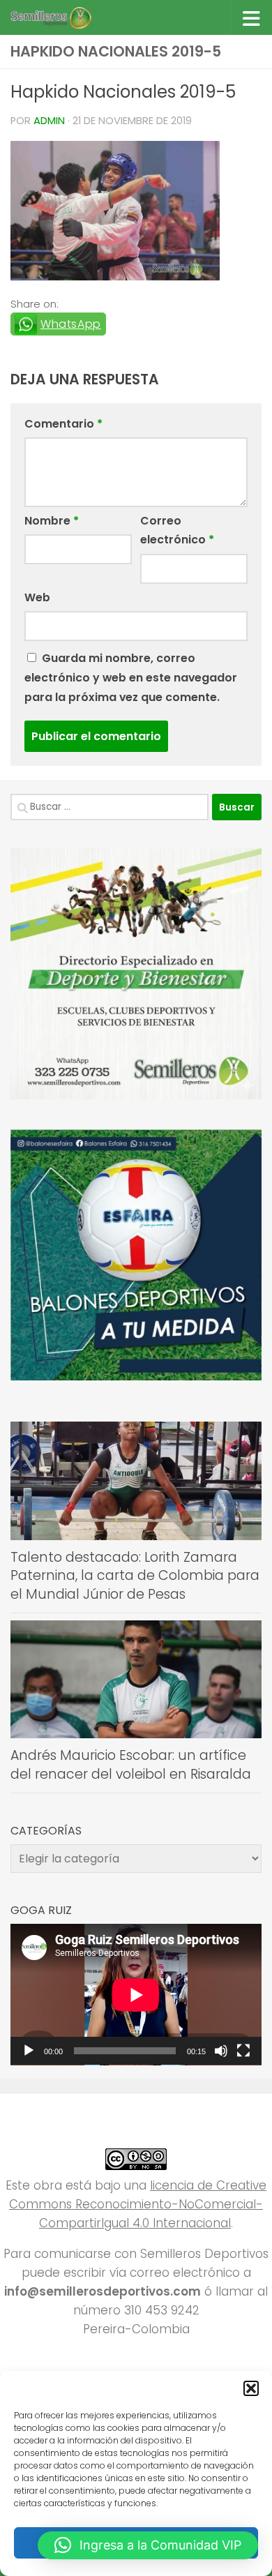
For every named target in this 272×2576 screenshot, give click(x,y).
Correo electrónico (177, 530)
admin (49, 121)
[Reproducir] (29, 2051)
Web (37, 597)
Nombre (52, 521)
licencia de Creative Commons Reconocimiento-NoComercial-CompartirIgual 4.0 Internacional (138, 2204)
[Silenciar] (221, 2051)
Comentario (63, 424)
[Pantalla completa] (243, 2051)
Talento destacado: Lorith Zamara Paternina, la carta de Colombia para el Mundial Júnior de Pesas (135, 1576)
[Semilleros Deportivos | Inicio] (64, 17)
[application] (136, 1995)
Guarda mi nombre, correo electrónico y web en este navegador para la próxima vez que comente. (131, 678)
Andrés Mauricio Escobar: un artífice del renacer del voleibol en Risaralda (131, 1765)
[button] (251, 2388)
